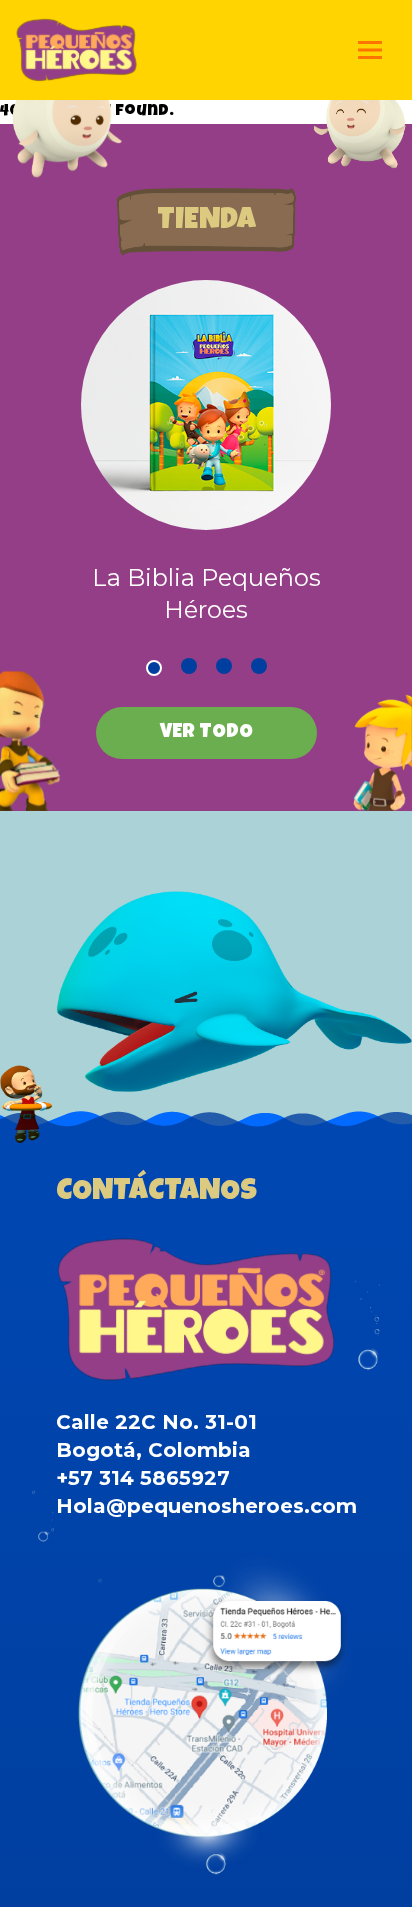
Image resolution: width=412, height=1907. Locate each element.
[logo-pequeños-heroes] (76, 50)
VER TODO (206, 733)
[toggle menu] (370, 50)
